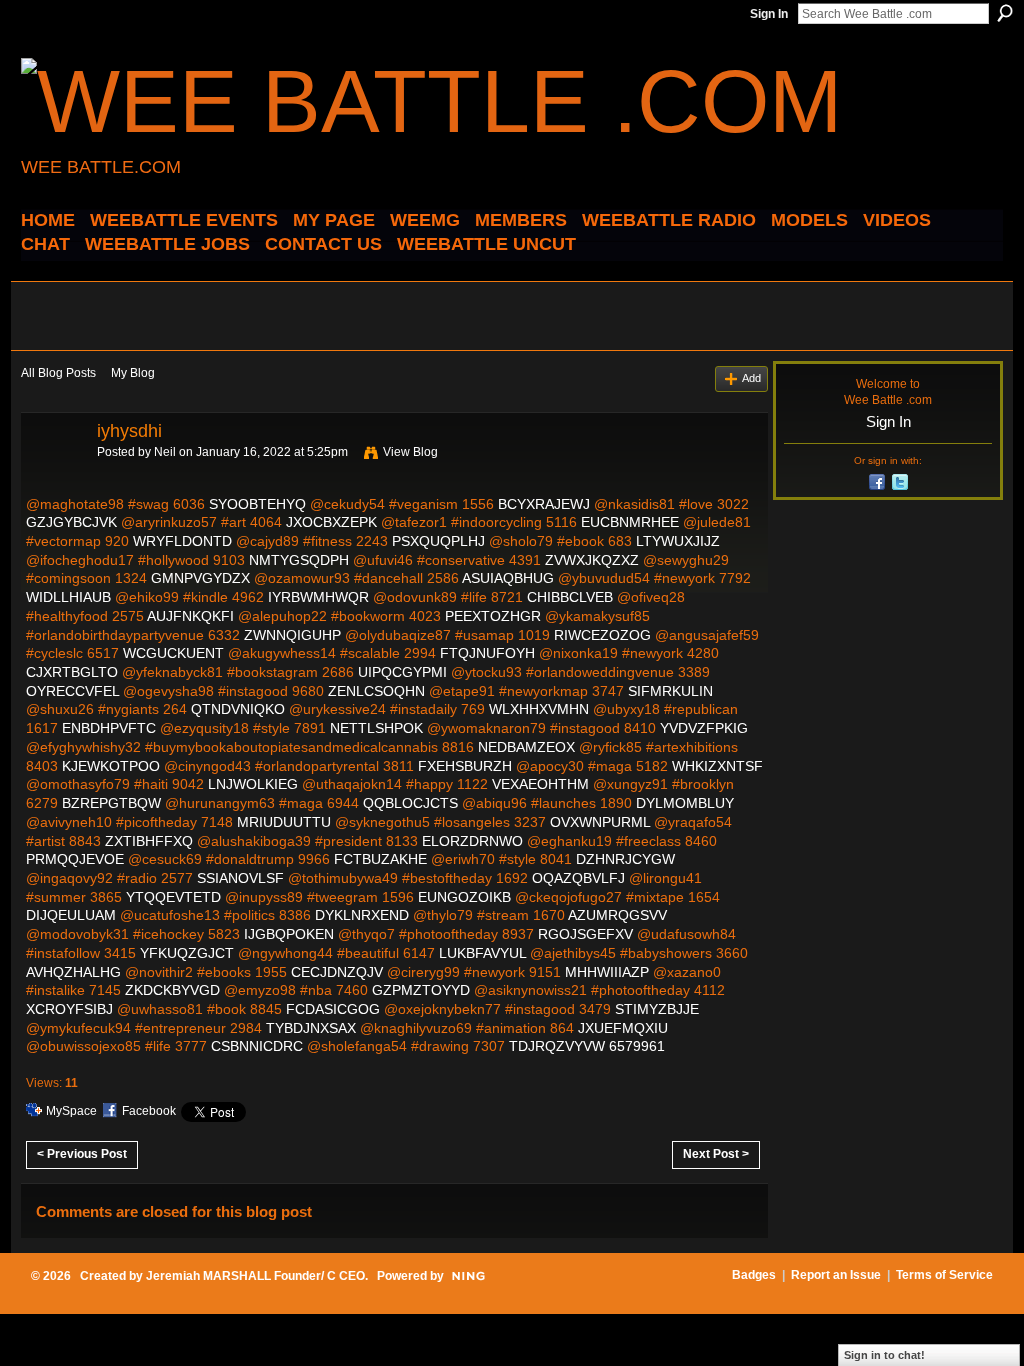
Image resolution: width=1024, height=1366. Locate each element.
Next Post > (716, 1154)
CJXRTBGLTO (72, 672)
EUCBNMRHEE (630, 522)
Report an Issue (836, 1275)
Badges (754, 1275)
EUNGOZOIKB (464, 897)
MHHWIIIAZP (607, 972)
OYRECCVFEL (72, 691)
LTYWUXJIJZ (678, 541)
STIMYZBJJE (657, 1009)
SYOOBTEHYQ (257, 504)
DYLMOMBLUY (685, 803)
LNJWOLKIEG (253, 784)
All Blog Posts (58, 373)
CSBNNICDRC (257, 1046)
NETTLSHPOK (376, 728)
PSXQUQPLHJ (438, 541)
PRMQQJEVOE (75, 859)
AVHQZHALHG (73, 972)
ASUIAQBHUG (508, 578)
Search (1005, 13)
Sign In (769, 14)
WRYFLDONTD (182, 541)
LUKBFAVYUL (482, 953)
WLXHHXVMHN (539, 709)
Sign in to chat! (884, 1355)
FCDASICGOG (333, 1009)
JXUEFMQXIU (623, 1028)
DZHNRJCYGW (625, 859)
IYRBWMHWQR (318, 597)
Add (751, 378)
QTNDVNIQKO (238, 709)
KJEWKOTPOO (111, 766)
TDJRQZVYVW (557, 1046)
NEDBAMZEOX (526, 747)
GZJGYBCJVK (71, 522)
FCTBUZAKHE (380, 859)
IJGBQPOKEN (289, 934)
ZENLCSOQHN (376, 691)
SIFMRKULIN (670, 691)
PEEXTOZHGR (493, 616)
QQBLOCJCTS (410, 803)
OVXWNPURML (600, 822)
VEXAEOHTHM (540, 784)
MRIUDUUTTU (284, 822)
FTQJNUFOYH (487, 653)
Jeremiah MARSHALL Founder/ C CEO (255, 1276)
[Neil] (53, 476)
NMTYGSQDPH (299, 560)
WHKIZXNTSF (717, 766)
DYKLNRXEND (362, 915)
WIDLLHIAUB (68, 597)
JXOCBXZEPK (331, 522)
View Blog (410, 452)
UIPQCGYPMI (402, 672)
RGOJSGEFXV (585, 934)
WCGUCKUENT (173, 653)
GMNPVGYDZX (200, 578)
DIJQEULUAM (71, 915)
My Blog (133, 373)
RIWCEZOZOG (602, 635)
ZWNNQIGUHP (292, 635)
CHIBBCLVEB (570, 597)
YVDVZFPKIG (704, 728)
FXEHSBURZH (465, 766)
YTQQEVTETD (173, 897)
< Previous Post (82, 1154)
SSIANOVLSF (240, 878)
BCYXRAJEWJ (544, 504)
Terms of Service (944, 1275)
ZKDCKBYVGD (172, 990)
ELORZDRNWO (472, 841)
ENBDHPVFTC (109, 728)
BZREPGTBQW (111, 803)
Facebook (149, 1111)
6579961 (637, 1046)
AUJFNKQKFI (190, 616)
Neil (165, 452)
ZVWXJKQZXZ (592, 560)
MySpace (71, 1111)
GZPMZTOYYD (421, 990)
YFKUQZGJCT (187, 953)
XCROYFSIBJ (69, 1009)
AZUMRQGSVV (617, 915)
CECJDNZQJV (337, 972)
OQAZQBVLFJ (578, 878)
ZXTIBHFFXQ (149, 841)
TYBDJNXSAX (311, 1028)
